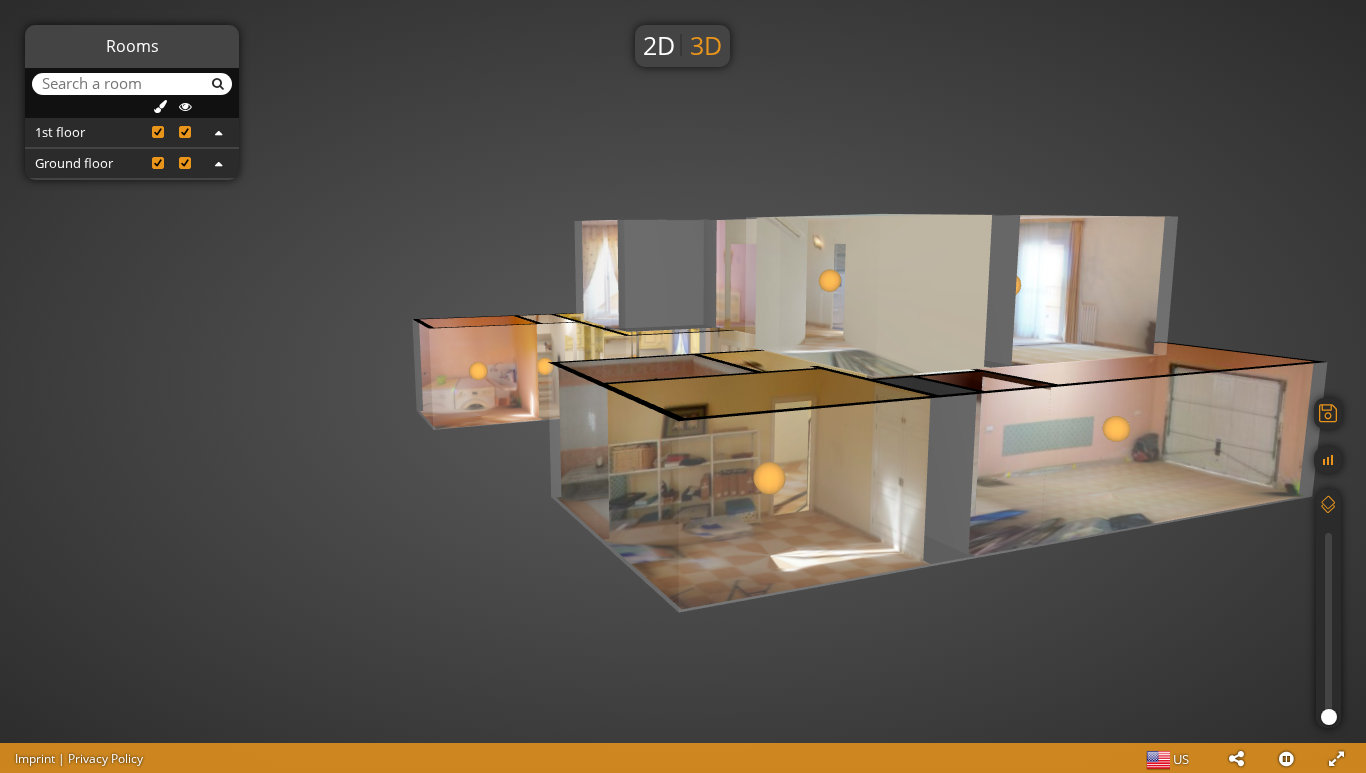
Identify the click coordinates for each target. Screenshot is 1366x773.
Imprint (35, 758)
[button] (1236, 758)
